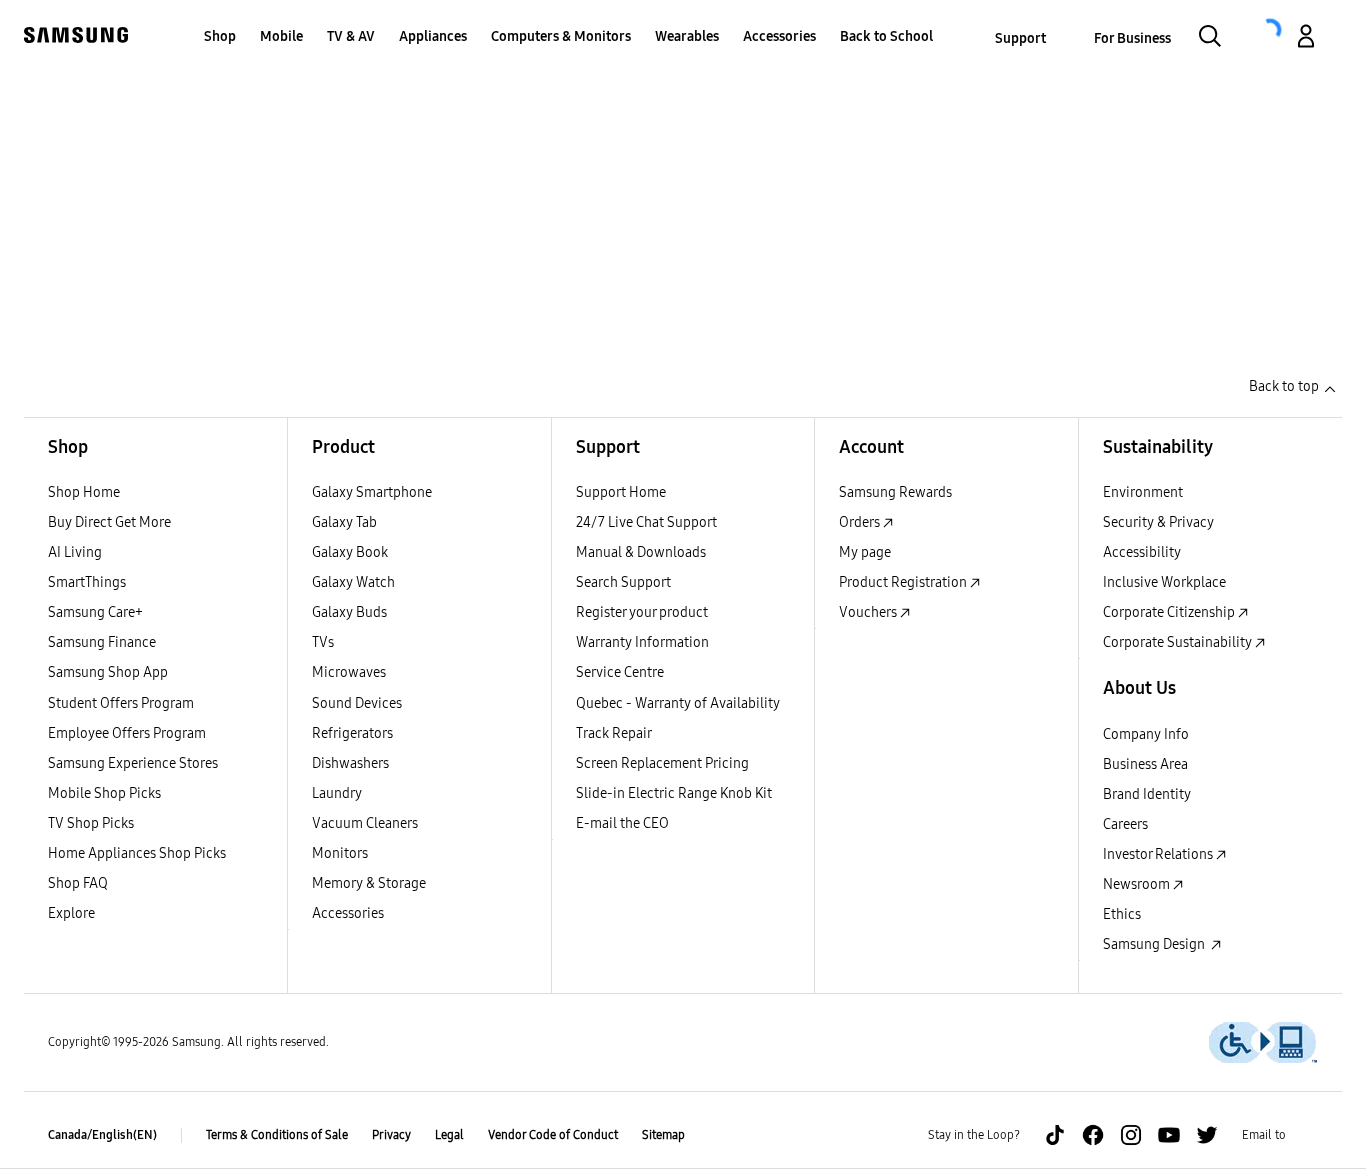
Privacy (391, 1135)
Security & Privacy (1158, 522)
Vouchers (869, 612)
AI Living (75, 552)
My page (865, 552)
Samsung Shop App (108, 672)
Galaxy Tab (344, 522)
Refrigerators (352, 733)
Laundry (337, 793)
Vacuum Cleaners (365, 823)
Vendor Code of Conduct (553, 1135)
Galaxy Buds (349, 612)
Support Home (621, 492)
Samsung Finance (102, 642)
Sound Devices (357, 703)
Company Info (1146, 734)
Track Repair (614, 733)
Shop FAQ (78, 883)
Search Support (623, 582)
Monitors (340, 853)
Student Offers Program (121, 703)
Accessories (348, 913)
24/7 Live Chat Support (646, 522)
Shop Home (84, 492)
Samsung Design (1157, 944)
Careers (1125, 824)
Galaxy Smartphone (372, 492)
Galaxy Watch (353, 582)
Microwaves (349, 672)
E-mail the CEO (622, 823)
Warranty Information (642, 642)
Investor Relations (1159, 854)
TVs (323, 642)
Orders (861, 522)
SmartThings (87, 582)
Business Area (1145, 764)
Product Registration (904, 582)
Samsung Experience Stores (133, 763)
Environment (1143, 492)
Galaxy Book (350, 552)
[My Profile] (1306, 39)
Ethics (1122, 914)
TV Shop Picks (91, 823)
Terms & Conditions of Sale (277, 1135)
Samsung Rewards (895, 492)
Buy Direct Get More (109, 522)
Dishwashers (350, 763)
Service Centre (620, 672)
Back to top (1284, 386)
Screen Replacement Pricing (662, 763)
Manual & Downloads (641, 552)
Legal (449, 1135)
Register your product (642, 612)
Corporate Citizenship (1170, 612)
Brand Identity (1147, 794)
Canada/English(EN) (102, 1135)
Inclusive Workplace (1164, 582)
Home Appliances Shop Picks (137, 853)
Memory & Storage (369, 883)
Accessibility (1142, 552)
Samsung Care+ (95, 612)
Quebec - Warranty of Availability (678, 703)
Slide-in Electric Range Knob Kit (674, 793)
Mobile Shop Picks (104, 793)
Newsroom (1138, 884)
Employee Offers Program (127, 733)
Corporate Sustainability (1179, 642)
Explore (71, 913)
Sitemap (663, 1135)
